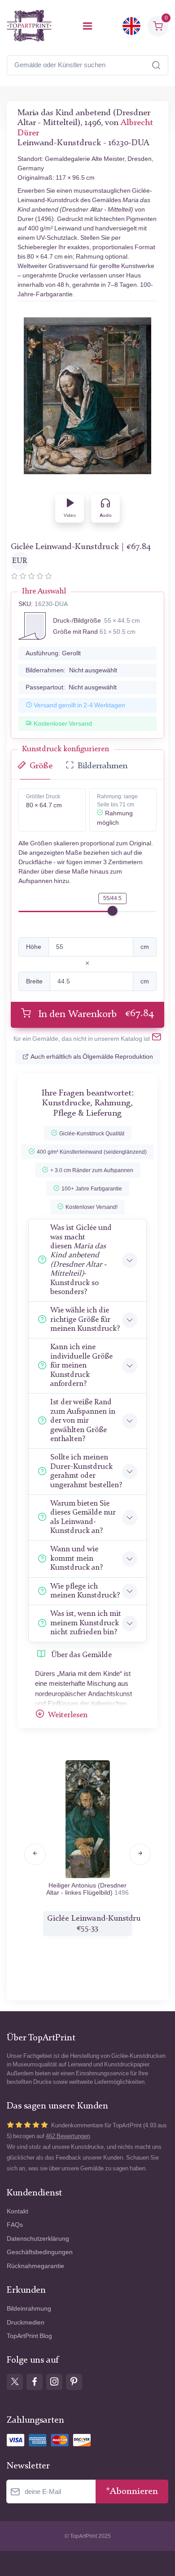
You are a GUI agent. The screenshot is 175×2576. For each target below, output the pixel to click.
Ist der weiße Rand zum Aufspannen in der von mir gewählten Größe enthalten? (83, 1421)
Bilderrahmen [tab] (103, 766)
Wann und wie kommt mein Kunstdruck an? (77, 1559)
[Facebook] (35, 2382)
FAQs (15, 2225)
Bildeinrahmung (29, 2309)
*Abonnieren (132, 2492)
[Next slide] (140, 1854)
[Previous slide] (35, 1854)
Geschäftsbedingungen (40, 2252)
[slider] (113, 911)
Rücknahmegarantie (35, 2266)
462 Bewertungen (68, 2136)
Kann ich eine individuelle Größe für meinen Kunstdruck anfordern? (81, 1366)
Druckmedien (26, 2323)
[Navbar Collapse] (87, 26)
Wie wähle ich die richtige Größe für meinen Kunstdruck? (85, 1320)
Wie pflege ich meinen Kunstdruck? (85, 1591)
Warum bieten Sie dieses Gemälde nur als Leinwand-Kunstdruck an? (83, 1517)
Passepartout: (71, 687)
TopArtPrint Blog (29, 2336)
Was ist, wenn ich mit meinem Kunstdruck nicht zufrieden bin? (86, 1623)
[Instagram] (54, 2382)
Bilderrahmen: (71, 670)
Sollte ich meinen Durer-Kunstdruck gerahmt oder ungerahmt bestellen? (86, 1471)
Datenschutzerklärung (38, 2239)
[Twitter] (15, 2382)
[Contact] (157, 1039)
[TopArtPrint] (29, 26)
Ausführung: (53, 653)
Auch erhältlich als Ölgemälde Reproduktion (92, 1057)
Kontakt (17, 2211)
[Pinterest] (74, 2382)
